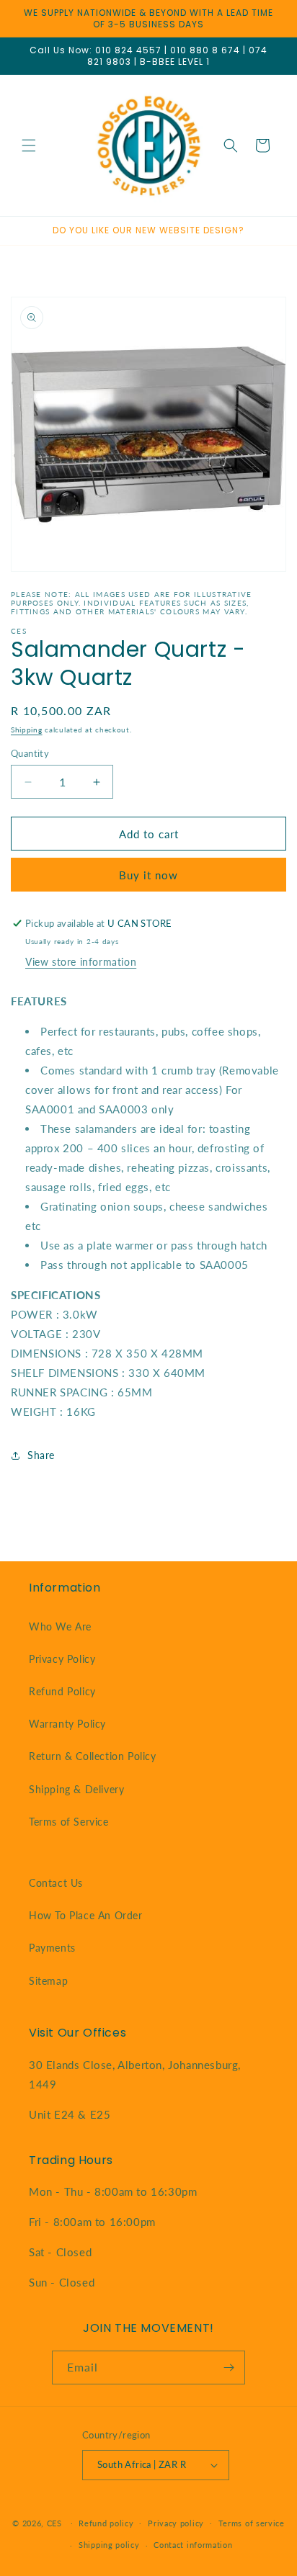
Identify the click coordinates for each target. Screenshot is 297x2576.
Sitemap (48, 1981)
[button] (29, 145)
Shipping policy (109, 2545)
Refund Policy (62, 1691)
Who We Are (60, 1626)
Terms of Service (69, 1822)
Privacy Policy (62, 1659)
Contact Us (56, 1883)
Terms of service (252, 2523)
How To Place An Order (86, 1915)
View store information (81, 962)
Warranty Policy (67, 1724)
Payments (52, 1948)
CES (54, 2522)
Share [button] (41, 1455)
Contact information (193, 2545)
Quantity (30, 753)
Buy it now (148, 875)
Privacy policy (176, 2523)
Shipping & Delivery (76, 1789)
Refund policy (106, 2523)
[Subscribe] (229, 2368)
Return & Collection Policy (93, 1756)
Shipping (27, 730)
